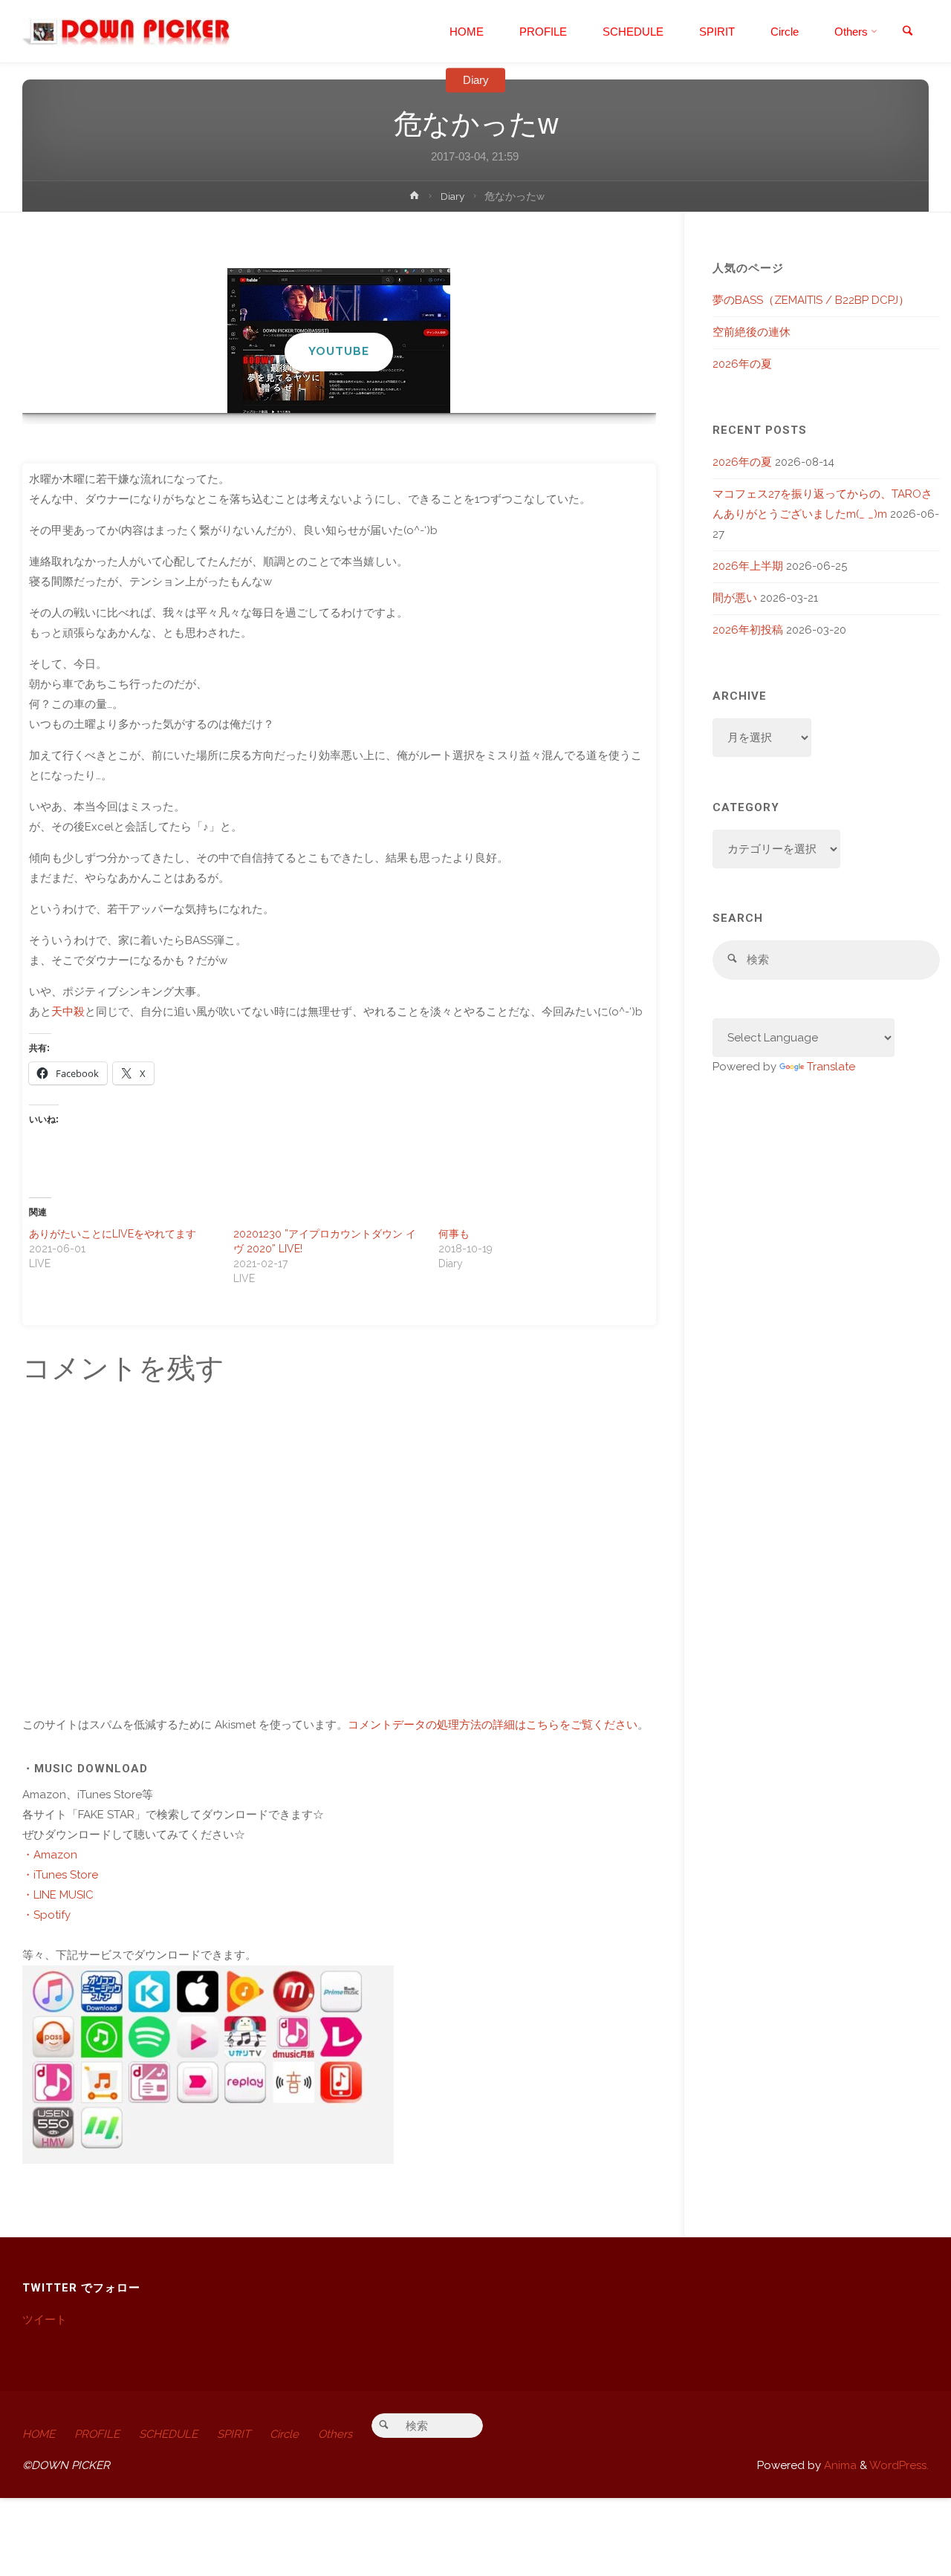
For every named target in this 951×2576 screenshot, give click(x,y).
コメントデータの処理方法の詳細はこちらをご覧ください (493, 1725)
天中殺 (68, 1012)
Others (335, 2434)
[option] (339, 341)
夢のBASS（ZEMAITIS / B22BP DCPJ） (811, 300)
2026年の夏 (742, 364)
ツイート (45, 2320)
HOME (39, 2434)
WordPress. (899, 2465)
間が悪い (735, 598)
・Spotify (46, 1915)
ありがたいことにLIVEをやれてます (113, 1234)
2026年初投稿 (748, 630)
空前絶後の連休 (752, 332)
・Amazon (50, 1855)
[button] (331, 393)
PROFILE (97, 2434)
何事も (454, 1234)
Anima (839, 2465)
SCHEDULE (168, 2434)
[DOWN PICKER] (126, 31)
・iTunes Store (60, 1875)
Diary (476, 80)
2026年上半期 (748, 566)
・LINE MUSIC (58, 1895)
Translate (831, 1067)
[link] (907, 32)
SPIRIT (234, 2434)
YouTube (339, 351)
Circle (284, 2434)
